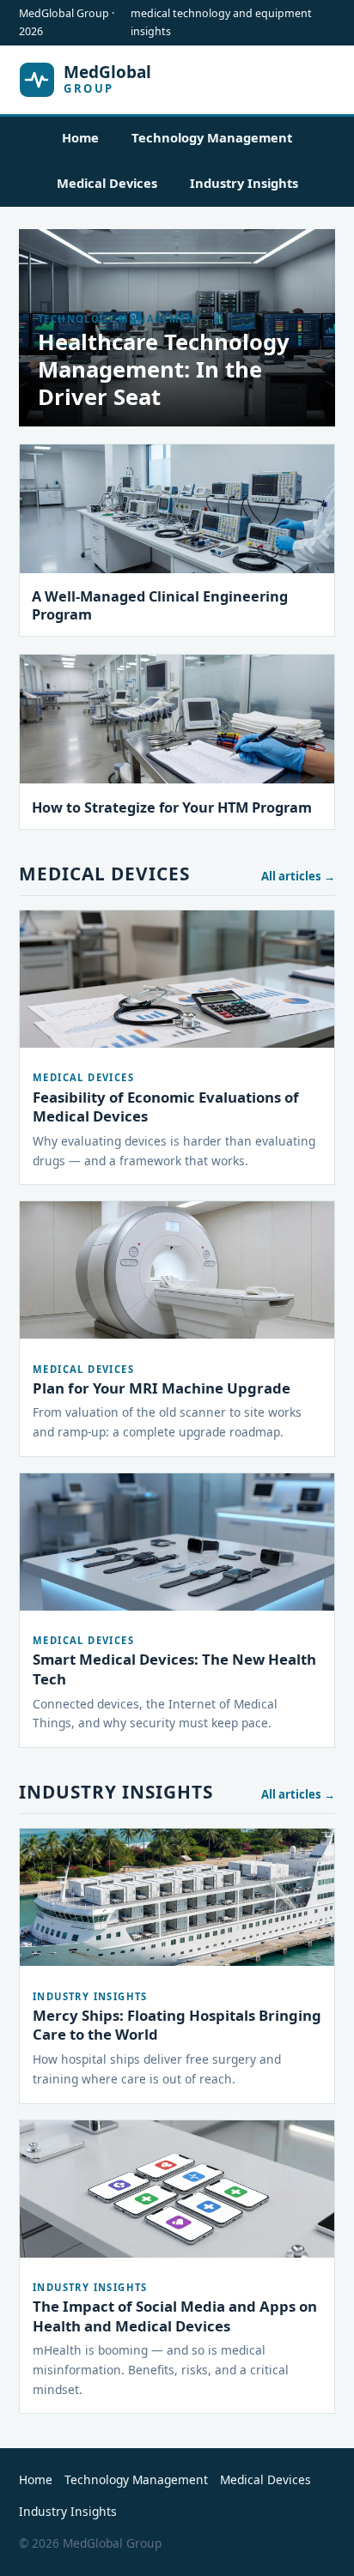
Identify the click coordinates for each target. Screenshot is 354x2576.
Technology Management (212, 137)
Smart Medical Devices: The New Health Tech (174, 1669)
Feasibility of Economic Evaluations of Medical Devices (166, 1107)
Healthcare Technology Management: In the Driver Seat (164, 369)
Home (80, 137)
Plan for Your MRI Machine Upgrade (162, 1388)
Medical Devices (107, 183)
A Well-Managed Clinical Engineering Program (160, 605)
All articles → (298, 876)
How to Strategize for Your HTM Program (172, 807)
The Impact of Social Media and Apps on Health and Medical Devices (175, 2316)
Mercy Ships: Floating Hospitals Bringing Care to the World (177, 2025)
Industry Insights (244, 183)
